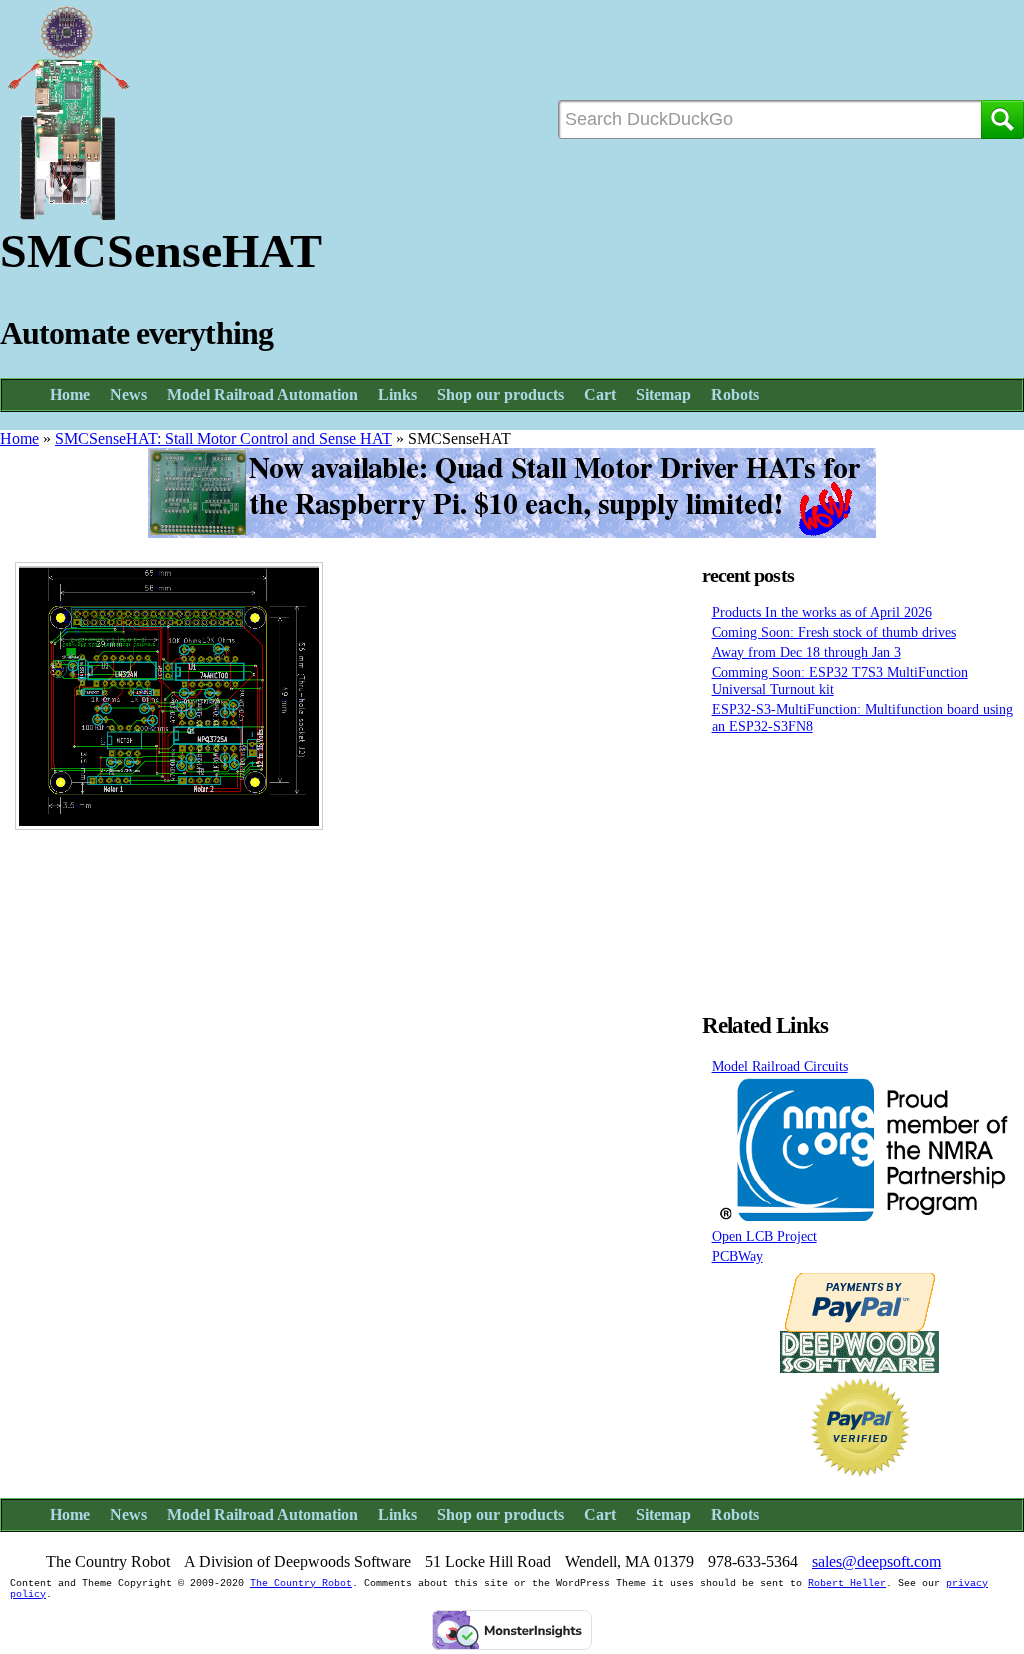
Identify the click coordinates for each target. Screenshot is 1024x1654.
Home (70, 394)
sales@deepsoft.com (876, 1561)
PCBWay (737, 1256)
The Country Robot (301, 1583)
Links (397, 394)
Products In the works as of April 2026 (822, 612)
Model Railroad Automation (262, 394)
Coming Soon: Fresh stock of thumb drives (834, 632)
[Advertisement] (860, 868)
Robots (735, 394)
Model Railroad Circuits (780, 1066)
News (128, 394)
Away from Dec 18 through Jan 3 (806, 652)
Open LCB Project (764, 1236)
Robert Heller (847, 1583)
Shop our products (500, 394)
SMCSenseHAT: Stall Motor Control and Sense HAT (223, 438)
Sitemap (663, 394)
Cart (600, 394)
